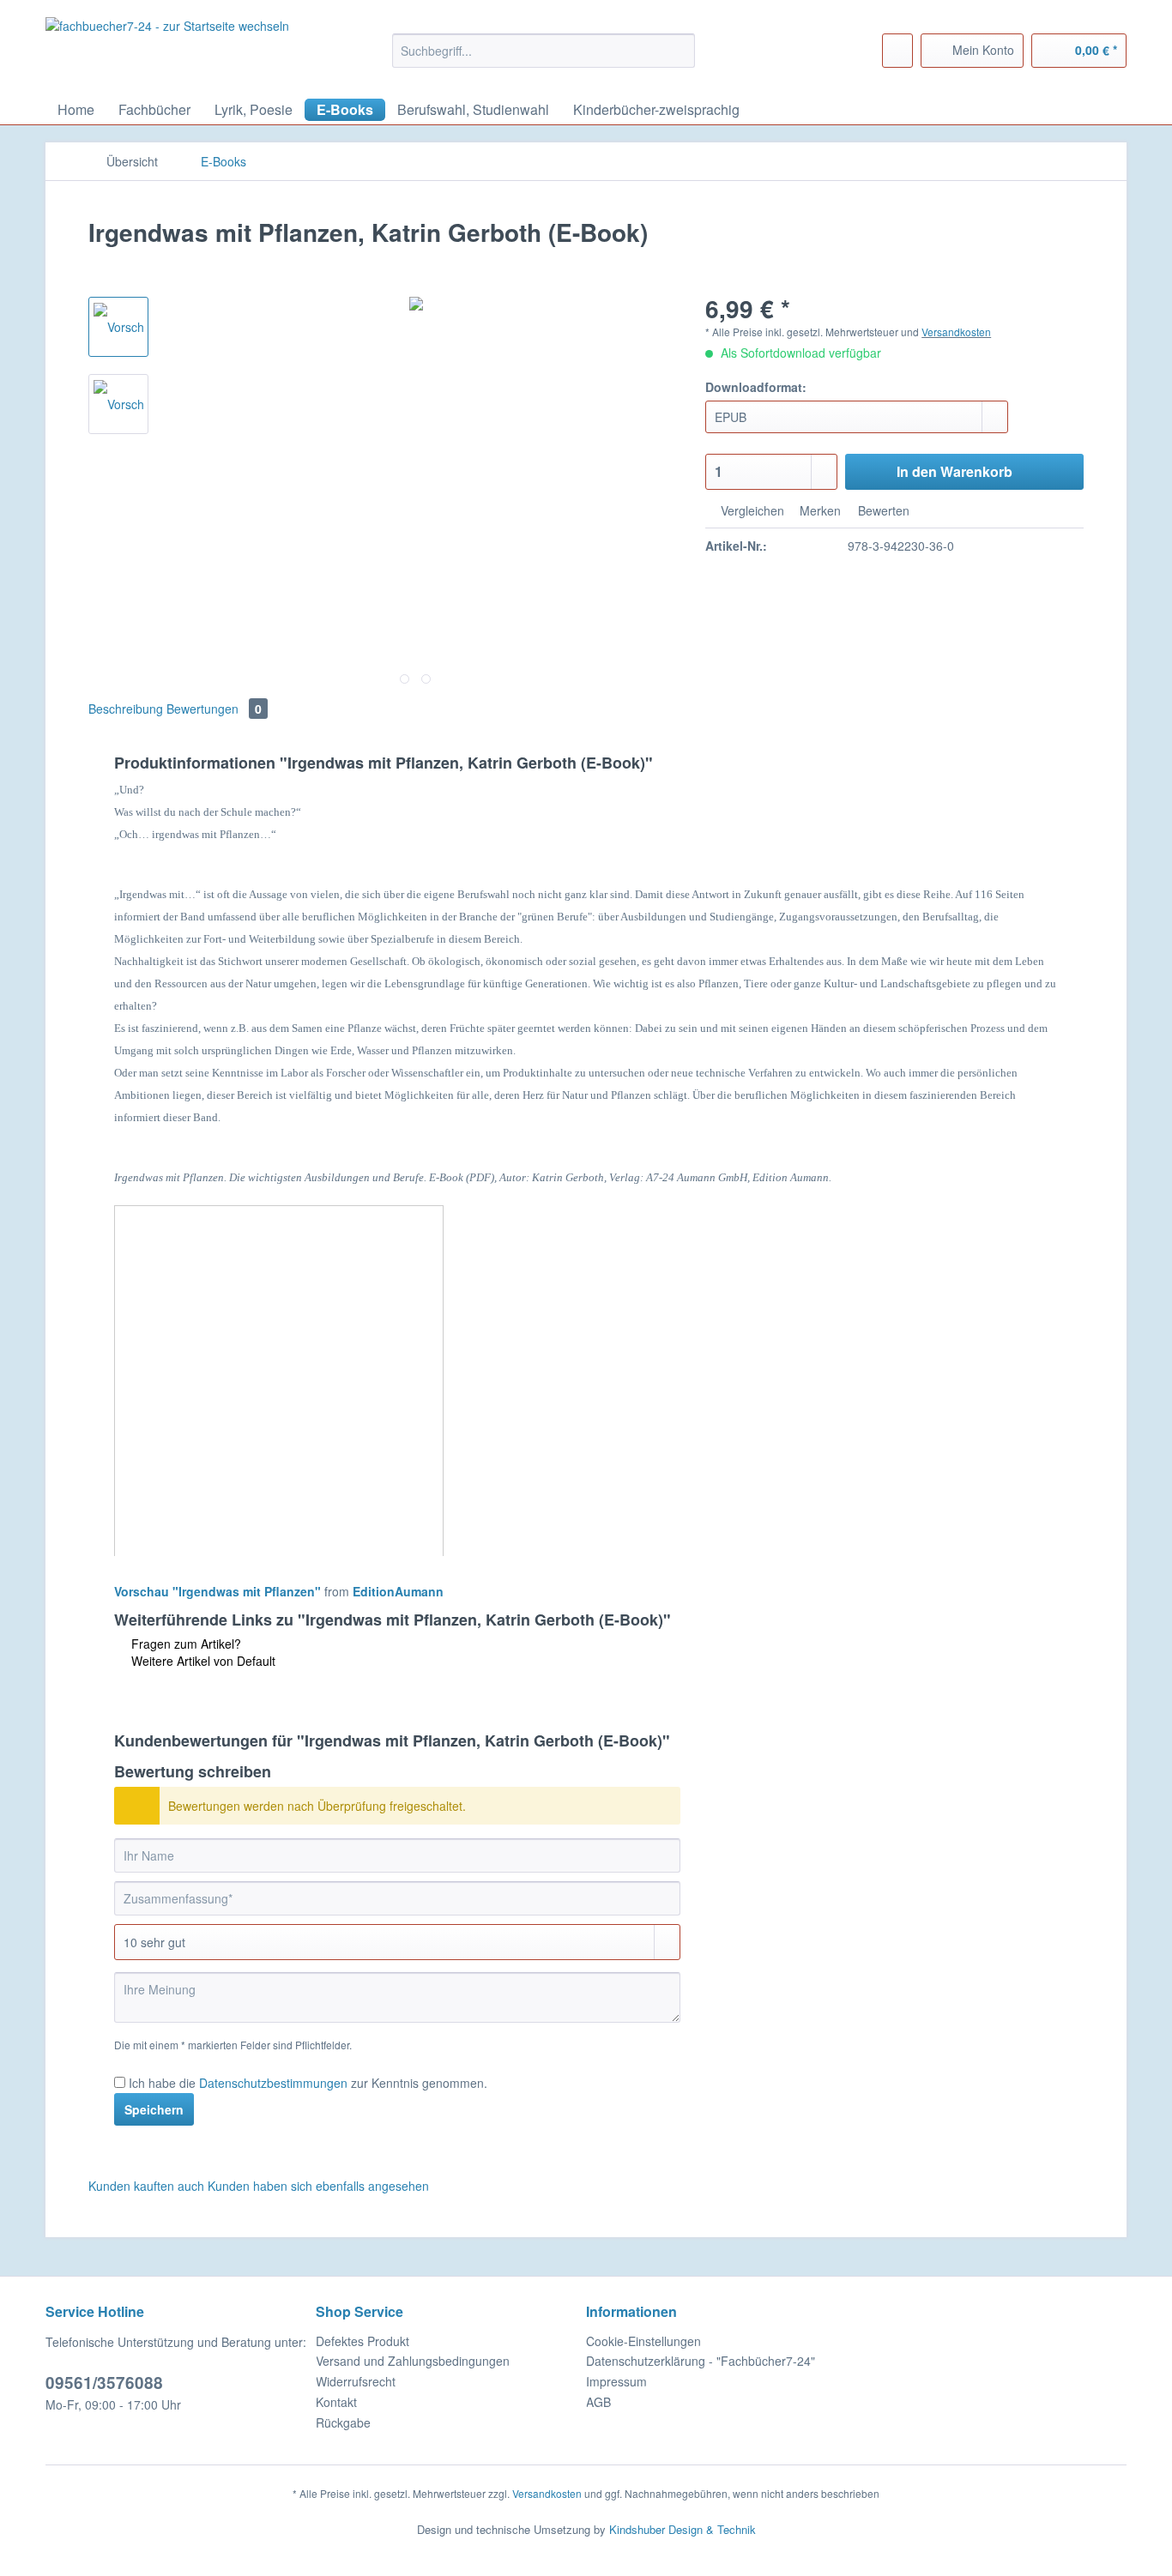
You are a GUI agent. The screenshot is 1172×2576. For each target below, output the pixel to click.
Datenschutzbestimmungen (273, 2083)
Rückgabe (343, 2422)
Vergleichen (751, 510)
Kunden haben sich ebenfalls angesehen (318, 2186)
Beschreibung (126, 709)
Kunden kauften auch (146, 2186)
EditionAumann (398, 1591)
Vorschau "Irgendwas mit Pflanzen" (217, 1591)
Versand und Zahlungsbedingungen (413, 2361)
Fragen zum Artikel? (184, 1644)
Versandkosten (956, 332)
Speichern (154, 2109)
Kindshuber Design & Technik (683, 2529)
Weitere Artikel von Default (202, 1661)
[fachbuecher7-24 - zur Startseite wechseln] (167, 49)
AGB (598, 2402)
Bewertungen (214, 709)
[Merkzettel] (897, 51)
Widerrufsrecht (356, 2381)
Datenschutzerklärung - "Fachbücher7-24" (701, 2361)
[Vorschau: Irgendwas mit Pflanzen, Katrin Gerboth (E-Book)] (118, 327)
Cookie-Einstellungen (643, 2341)
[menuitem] (544, 59)
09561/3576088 (104, 2383)
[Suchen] (679, 51)
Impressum (616, 2381)
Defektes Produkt (362, 2341)
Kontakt (336, 2402)
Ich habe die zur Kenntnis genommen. (308, 2083)
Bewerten (882, 510)
